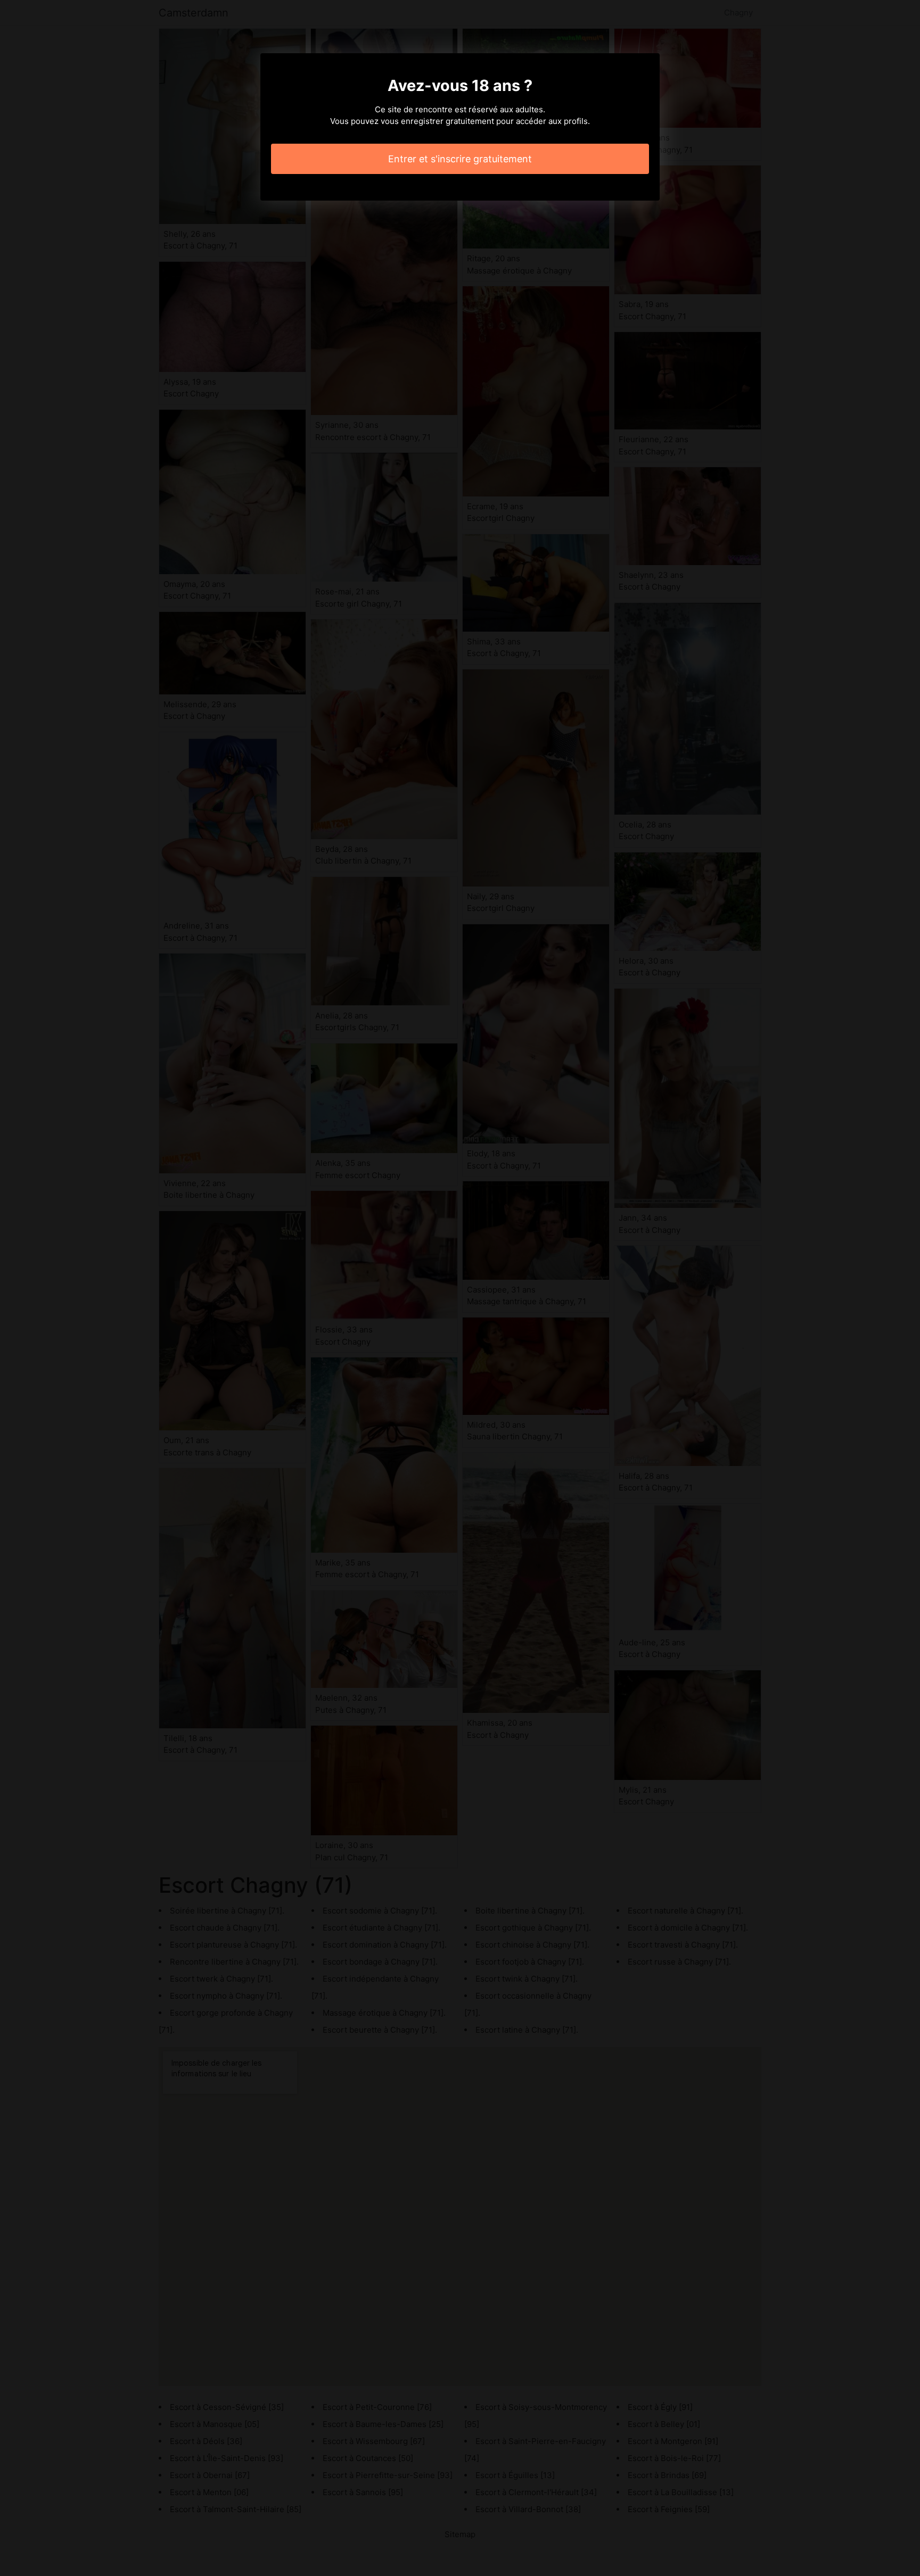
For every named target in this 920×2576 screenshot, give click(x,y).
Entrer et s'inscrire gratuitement (460, 159)
